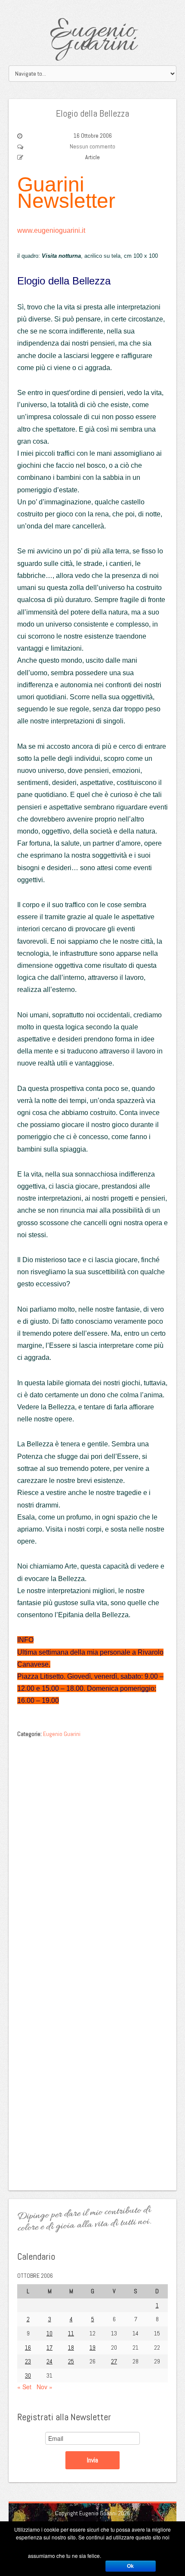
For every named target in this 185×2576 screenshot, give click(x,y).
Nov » (45, 2387)
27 (114, 2361)
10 (49, 2333)
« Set (24, 2387)
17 (49, 2347)
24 (49, 2361)
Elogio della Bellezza (92, 113)
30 (28, 2375)
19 (92, 2347)
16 (28, 2347)
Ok (130, 2566)
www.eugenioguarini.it (51, 230)
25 (71, 2361)
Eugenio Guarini (93, 38)
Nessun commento (92, 146)
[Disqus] (92, 1850)
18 (71, 2347)
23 (28, 2361)
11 (71, 2333)
